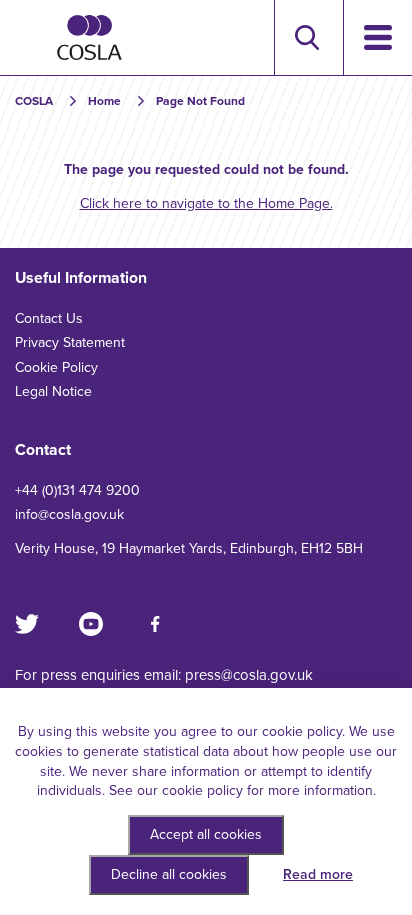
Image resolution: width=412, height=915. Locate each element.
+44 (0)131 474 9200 (77, 490)
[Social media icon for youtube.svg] (91, 624)
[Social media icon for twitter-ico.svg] (27, 624)
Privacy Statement (70, 342)
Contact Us (49, 318)
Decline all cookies (169, 874)
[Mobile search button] (306, 37)
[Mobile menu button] (377, 37)
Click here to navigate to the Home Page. (206, 203)
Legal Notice (53, 391)
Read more (318, 874)
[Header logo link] (89, 37)
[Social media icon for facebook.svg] (155, 624)
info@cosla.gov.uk (69, 514)
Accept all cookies (206, 834)
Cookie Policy (56, 367)
